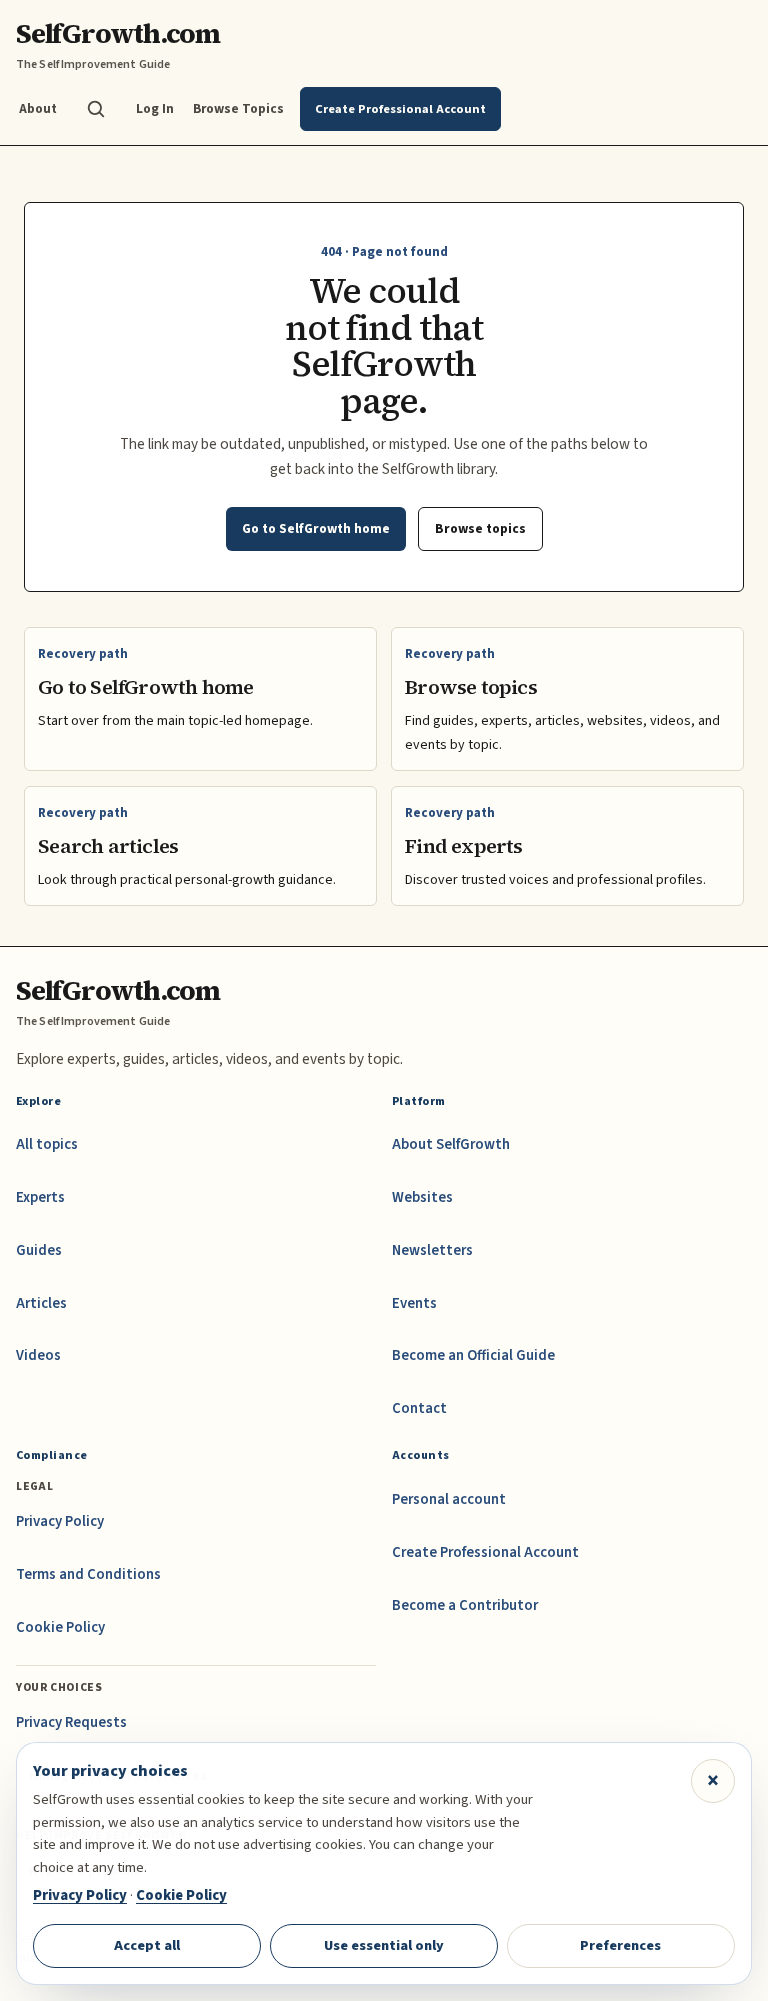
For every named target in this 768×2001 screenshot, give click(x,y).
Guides (39, 1250)
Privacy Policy (60, 1521)
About (38, 108)
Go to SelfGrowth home (316, 528)
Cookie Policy (60, 1627)
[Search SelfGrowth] (96, 109)
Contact (419, 1408)
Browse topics (480, 528)
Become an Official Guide (473, 1355)
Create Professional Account (485, 1552)
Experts (40, 1197)
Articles (41, 1303)
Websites (422, 1197)
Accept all (147, 1945)
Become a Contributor (465, 1605)
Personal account (449, 1499)
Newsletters (432, 1250)
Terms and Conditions (88, 1574)
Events (414, 1303)
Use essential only (384, 1945)
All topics (47, 1144)
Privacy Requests (71, 1722)
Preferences (620, 1945)
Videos (38, 1355)
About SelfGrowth (451, 1144)
